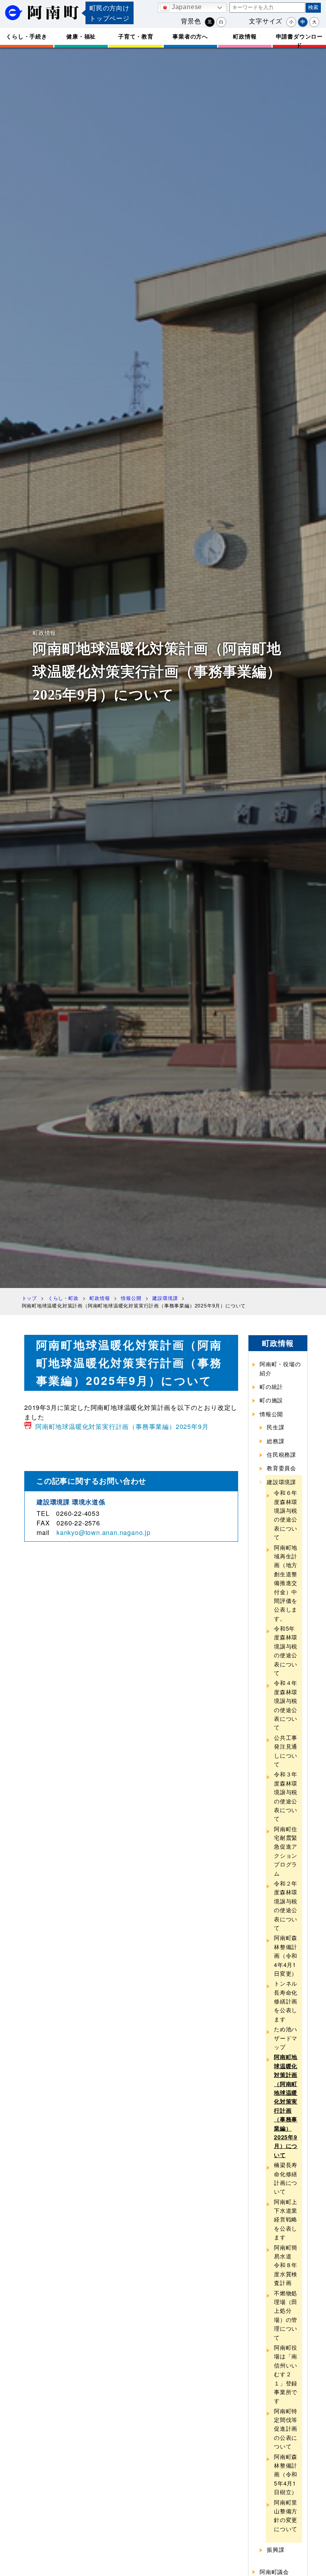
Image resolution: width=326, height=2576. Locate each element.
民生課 (276, 1427)
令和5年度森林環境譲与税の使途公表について (286, 1650)
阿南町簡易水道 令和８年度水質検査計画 (286, 2265)
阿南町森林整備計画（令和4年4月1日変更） (286, 1955)
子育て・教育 (136, 36)
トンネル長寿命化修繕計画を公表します (286, 2001)
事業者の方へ (190, 36)
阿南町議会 (274, 2572)
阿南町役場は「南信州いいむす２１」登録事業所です (286, 2374)
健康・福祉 (81, 36)
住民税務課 (281, 1454)
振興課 (276, 2549)
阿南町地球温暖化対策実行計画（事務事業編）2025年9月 (122, 1426)
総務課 (276, 1441)
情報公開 (271, 1414)
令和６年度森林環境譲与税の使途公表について (286, 1515)
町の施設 (271, 1400)
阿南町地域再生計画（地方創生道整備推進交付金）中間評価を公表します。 (286, 1583)
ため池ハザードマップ (286, 2038)
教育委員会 (281, 1468)
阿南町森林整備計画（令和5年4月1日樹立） (286, 2474)
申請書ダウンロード (299, 40)
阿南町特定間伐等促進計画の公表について (286, 2429)
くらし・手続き (27, 36)
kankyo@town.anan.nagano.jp (104, 1532)
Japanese (186, 7)
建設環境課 (281, 1482)
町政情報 (245, 36)
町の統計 (271, 1386)
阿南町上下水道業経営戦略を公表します (286, 2219)
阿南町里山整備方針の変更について (286, 2515)
